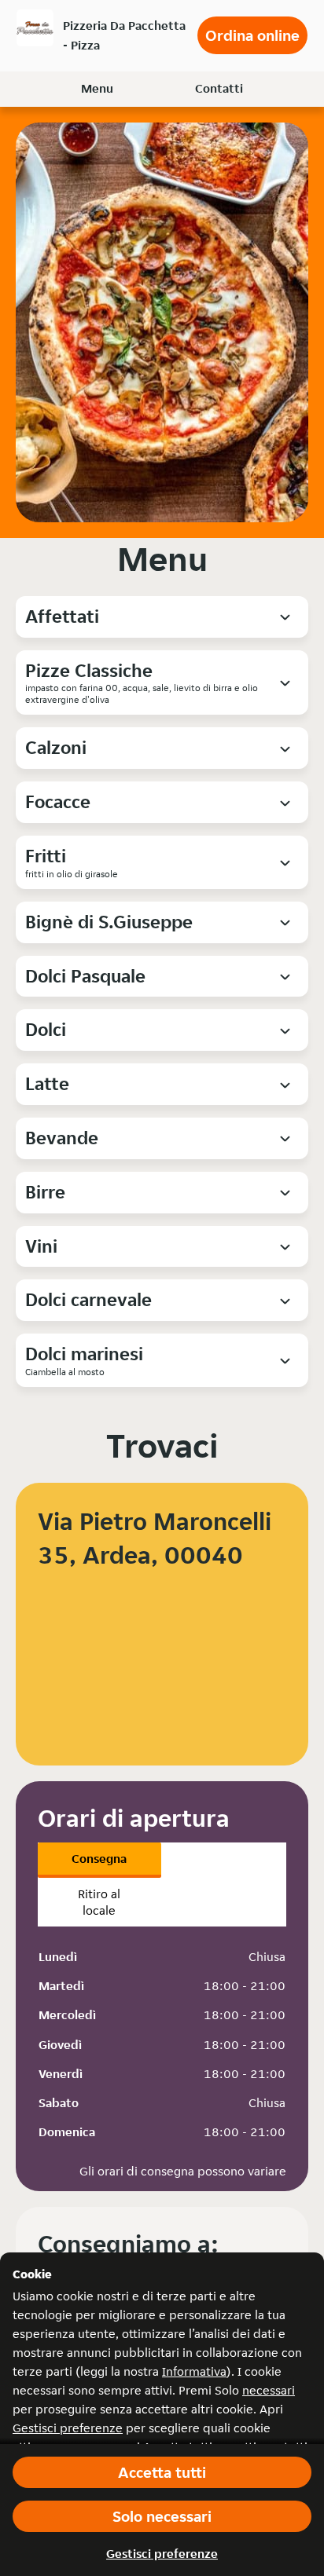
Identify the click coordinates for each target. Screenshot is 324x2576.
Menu (97, 88)
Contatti (219, 88)
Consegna (99, 1859)
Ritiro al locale (99, 1902)
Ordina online (252, 35)
